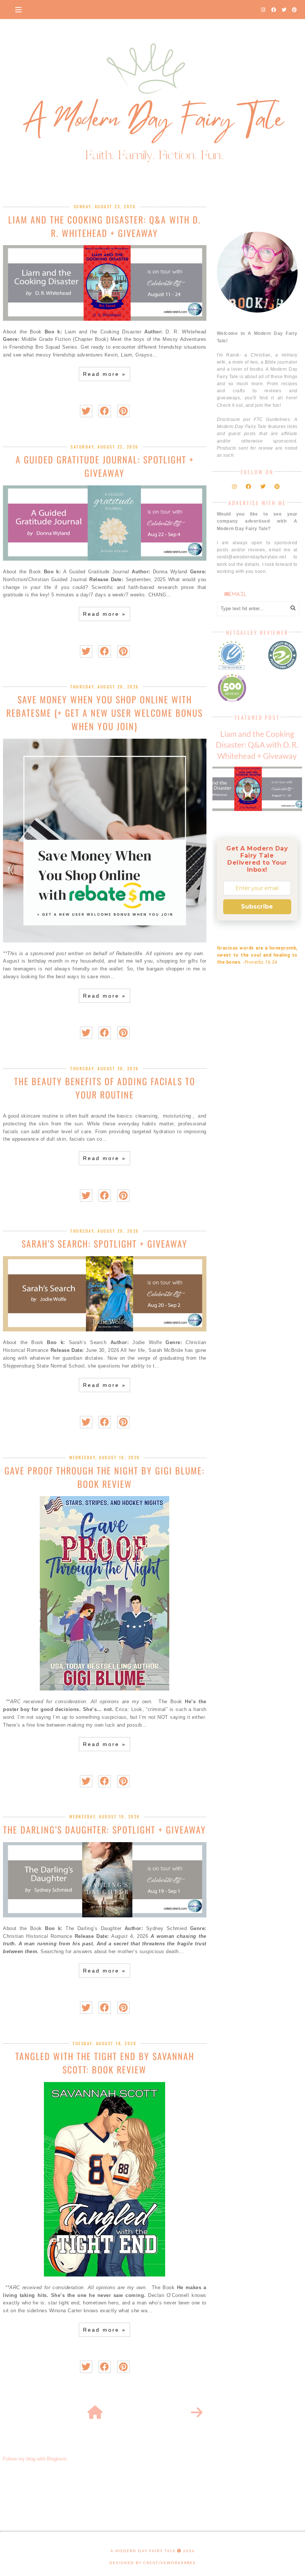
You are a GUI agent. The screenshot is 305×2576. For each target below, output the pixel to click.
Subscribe (257, 907)
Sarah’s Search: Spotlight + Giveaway (105, 1243)
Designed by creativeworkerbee (153, 2563)
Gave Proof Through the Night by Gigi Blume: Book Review (105, 1477)
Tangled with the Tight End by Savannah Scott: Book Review (105, 2063)
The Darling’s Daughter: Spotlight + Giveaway (105, 1829)
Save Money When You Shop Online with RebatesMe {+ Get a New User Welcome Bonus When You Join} (105, 713)
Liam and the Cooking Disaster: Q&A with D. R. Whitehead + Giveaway (105, 226)
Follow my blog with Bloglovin (35, 2459)
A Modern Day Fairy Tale (143, 2551)
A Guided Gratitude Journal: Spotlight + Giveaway (105, 466)
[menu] (18, 9)
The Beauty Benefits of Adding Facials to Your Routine (105, 1088)
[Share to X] (86, 411)
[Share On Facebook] (105, 411)
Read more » (105, 374)
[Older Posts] (197, 2413)
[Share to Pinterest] (123, 411)
